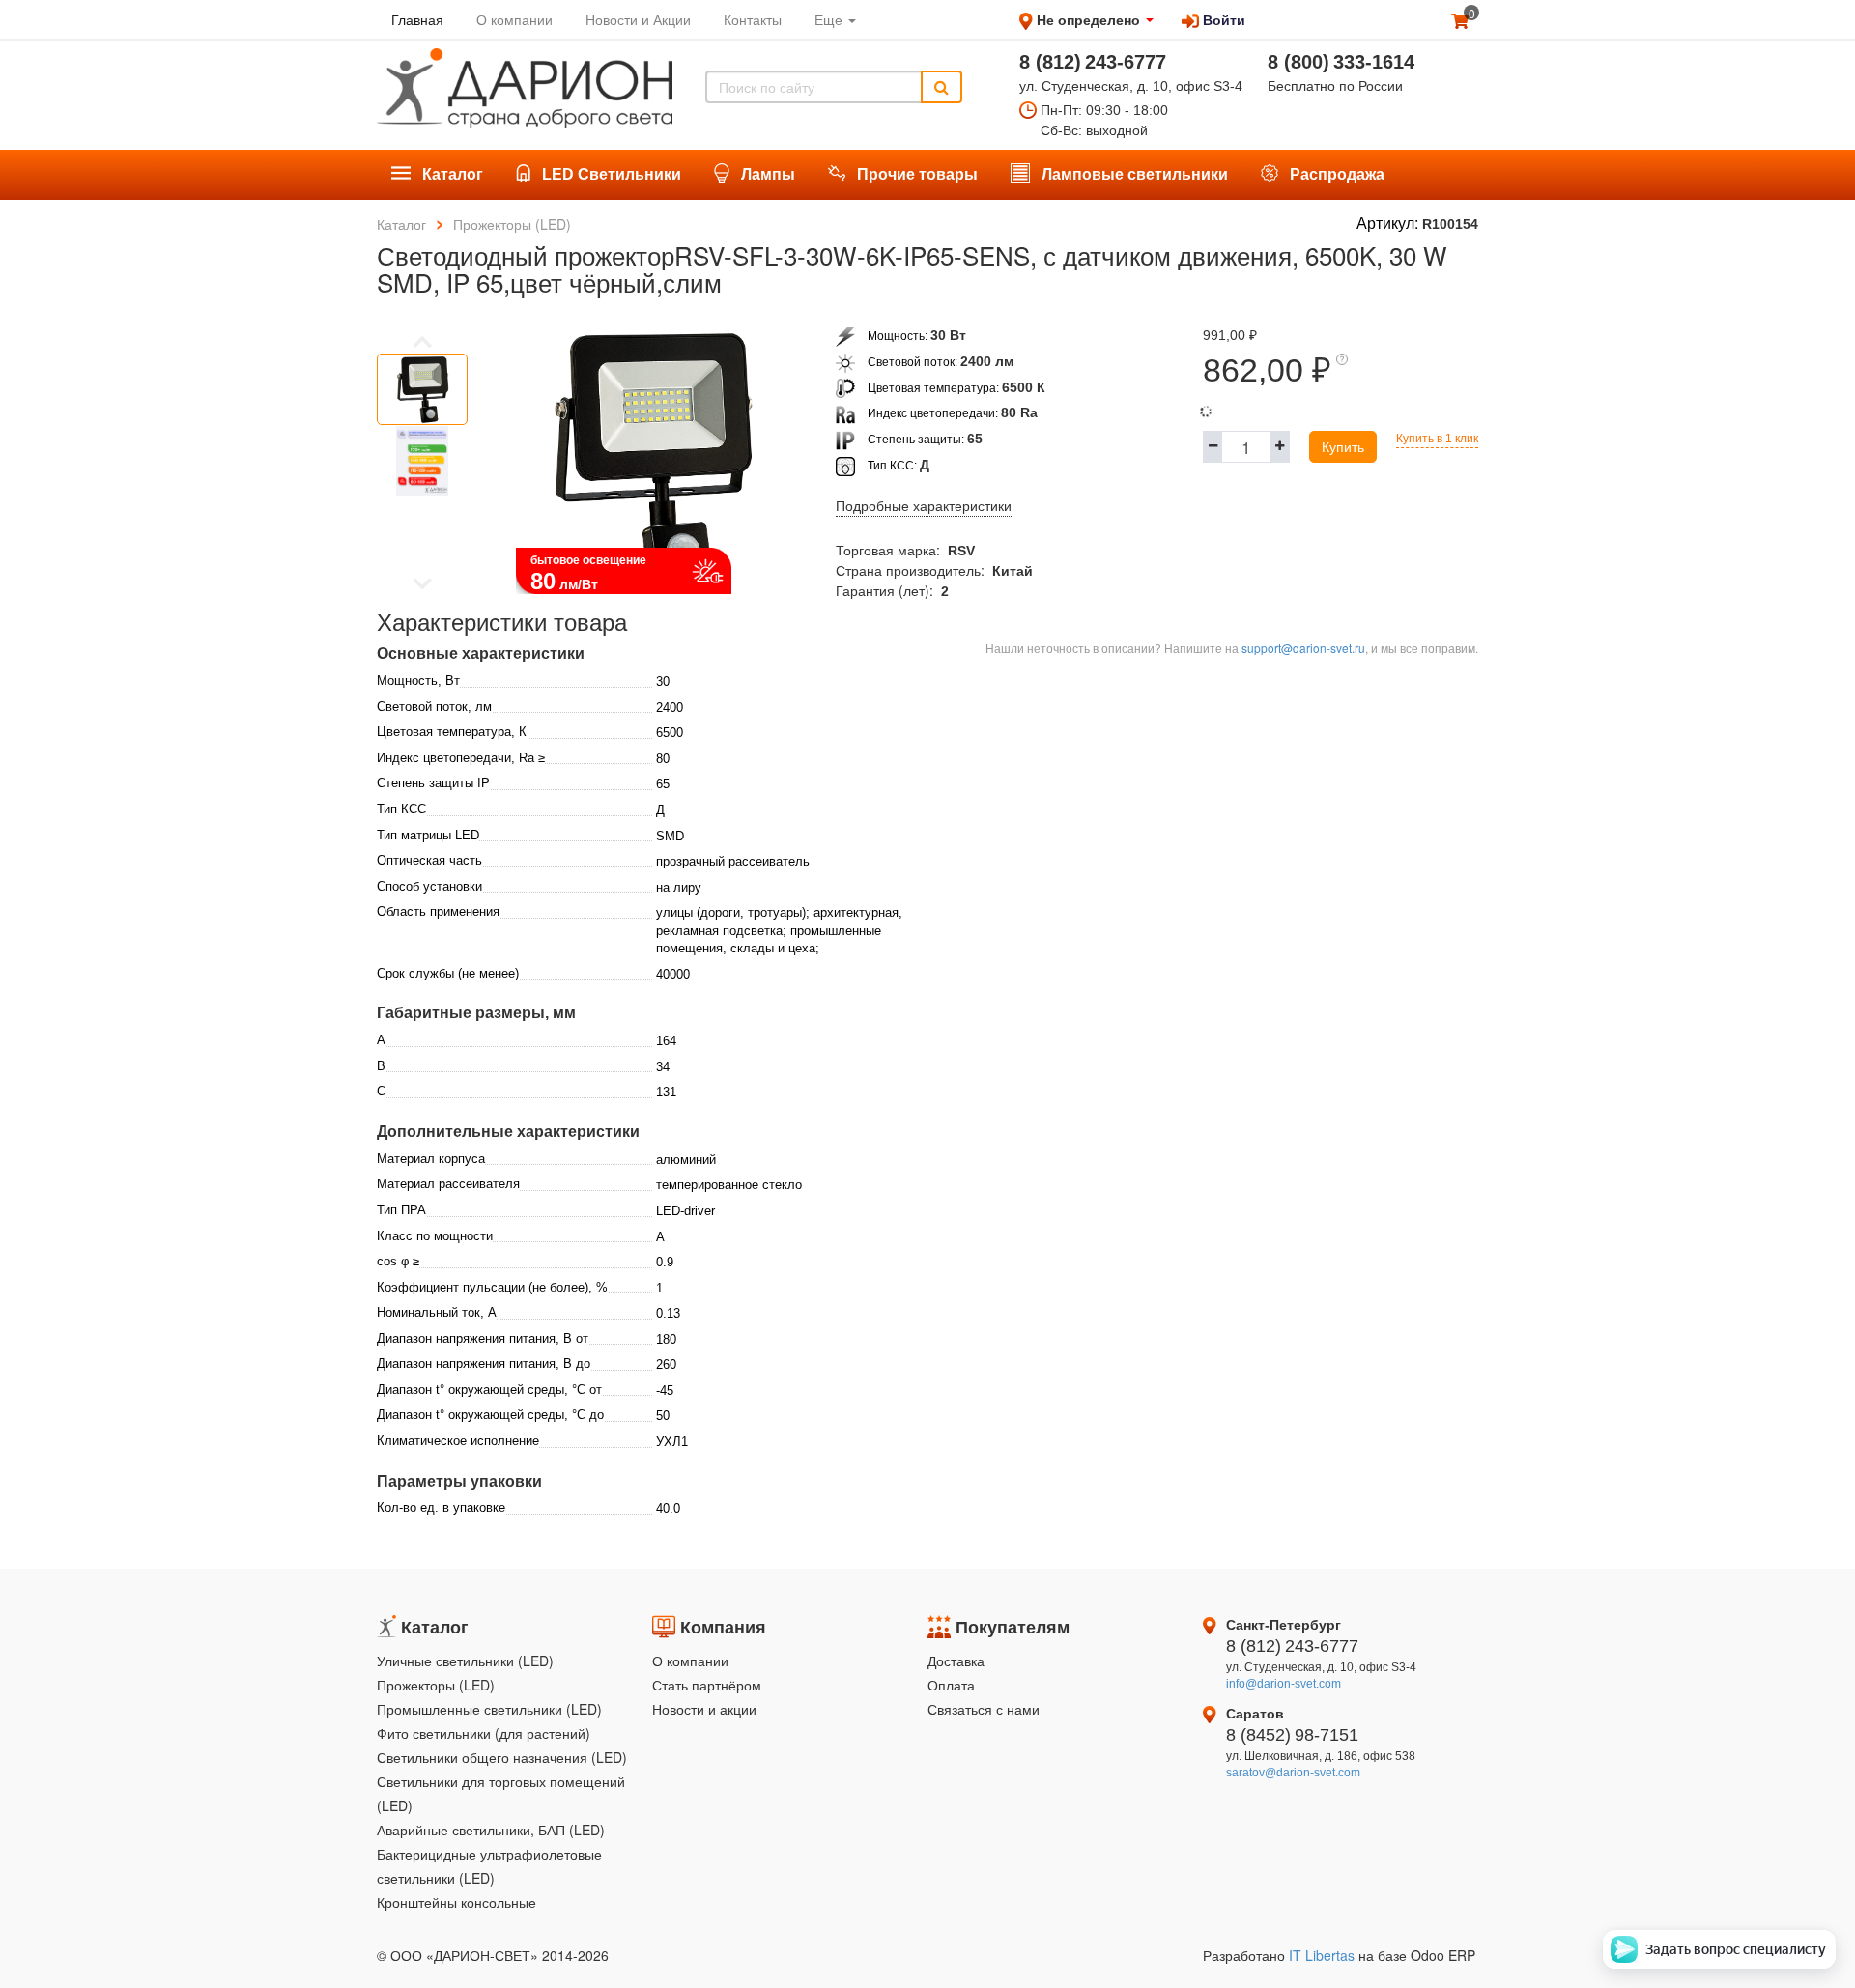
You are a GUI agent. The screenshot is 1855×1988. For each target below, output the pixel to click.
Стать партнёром (707, 1685)
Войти (1222, 19)
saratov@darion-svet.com (1293, 1773)
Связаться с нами (984, 1709)
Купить (1343, 446)
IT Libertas (1324, 1955)
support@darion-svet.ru (1303, 648)
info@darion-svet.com (1284, 1684)
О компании (690, 1661)
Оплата (951, 1685)
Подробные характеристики (924, 506)
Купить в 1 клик (1437, 439)
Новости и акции (704, 1709)
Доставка (956, 1661)
